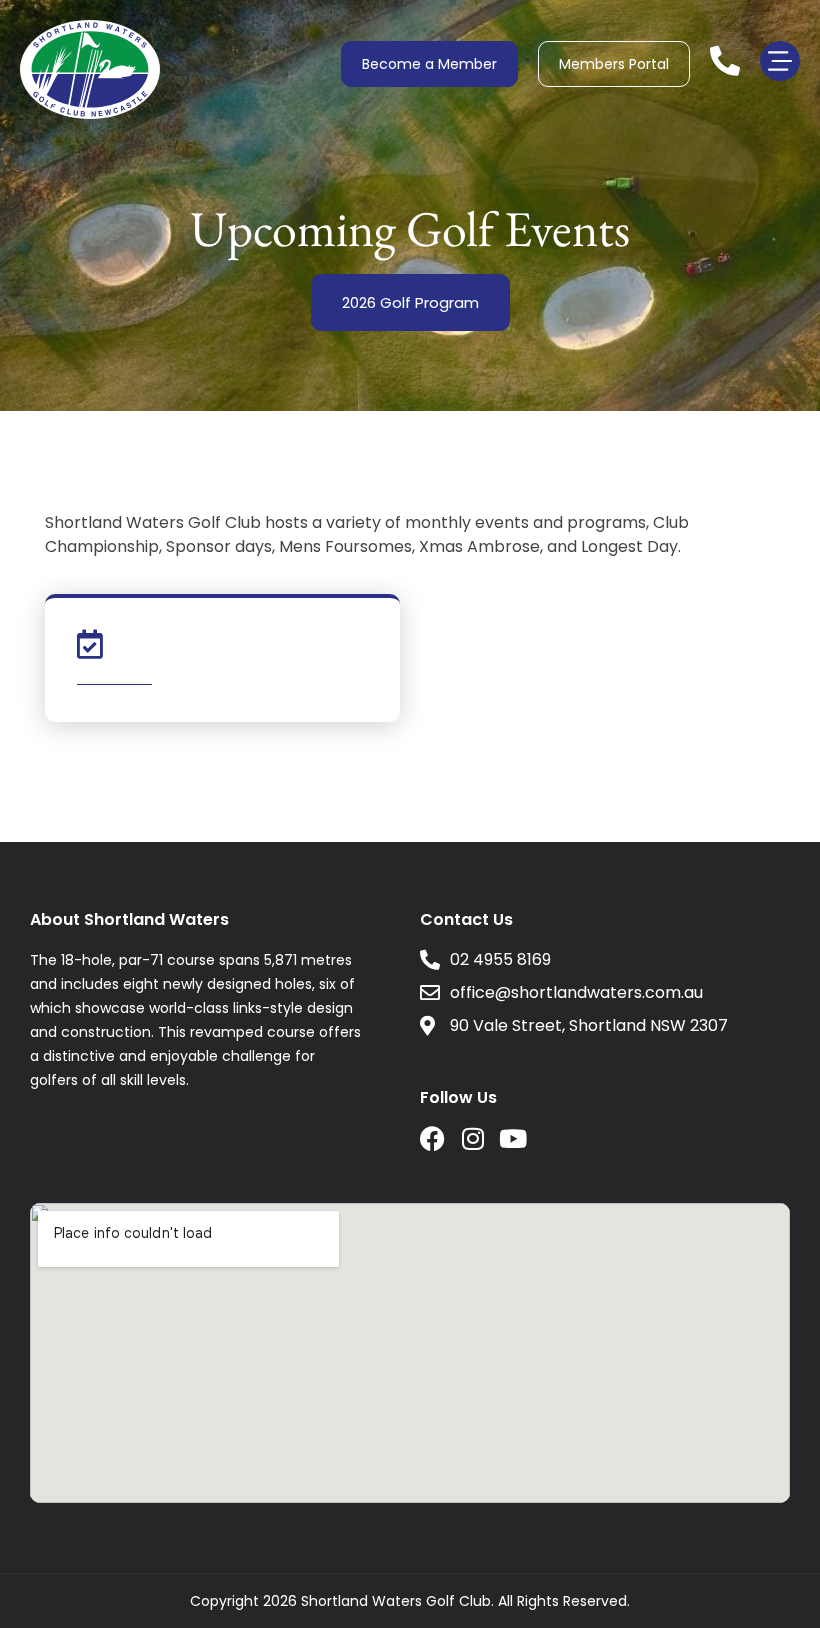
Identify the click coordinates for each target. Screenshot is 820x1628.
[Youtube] (512, 1138)
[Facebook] (432, 1138)
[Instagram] (472, 1138)
